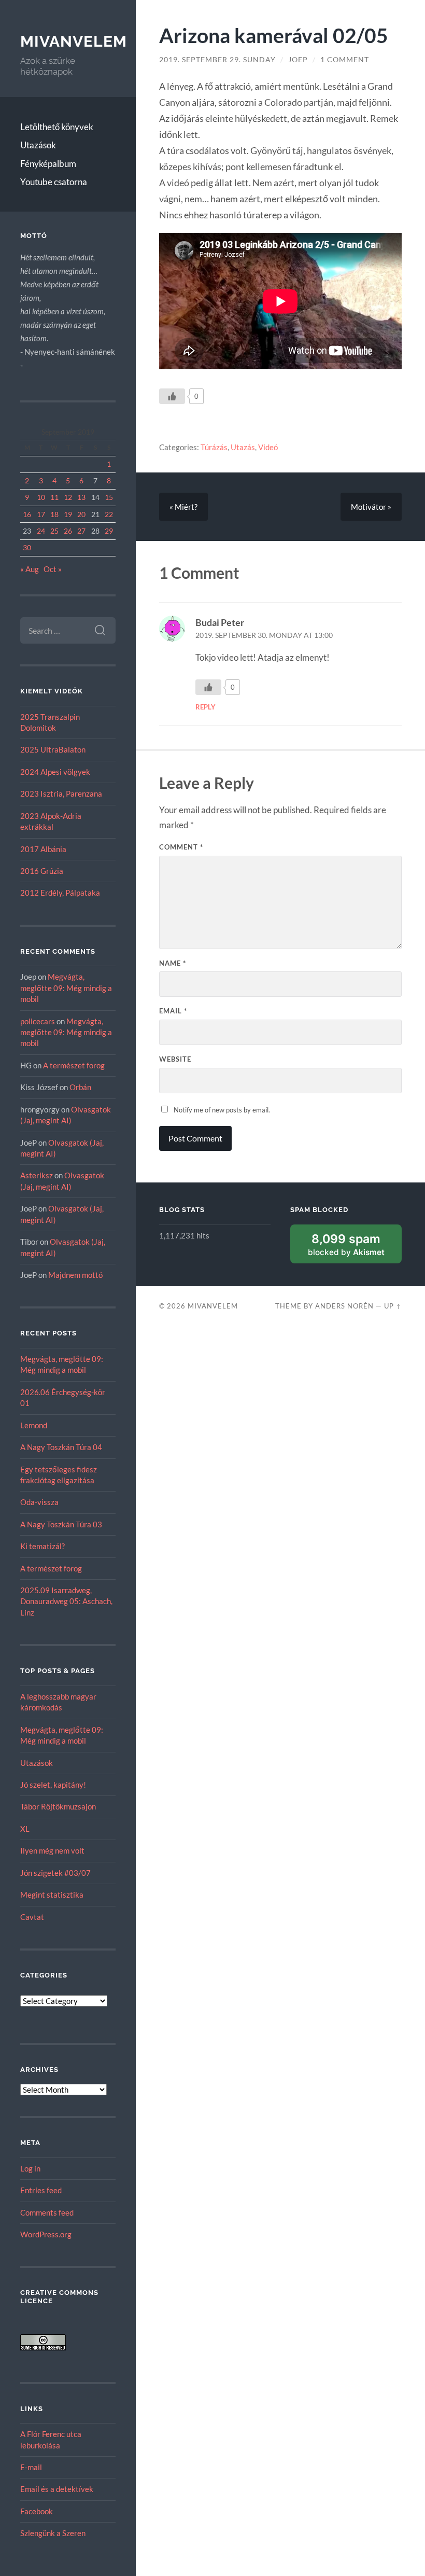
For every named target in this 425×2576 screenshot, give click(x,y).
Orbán (80, 1087)
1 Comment (345, 60)
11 (54, 497)
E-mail (31, 2467)
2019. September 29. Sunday (217, 60)
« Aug (30, 569)
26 (68, 531)
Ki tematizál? (42, 1546)
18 (54, 514)
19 (68, 514)
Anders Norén (344, 1306)
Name (173, 963)
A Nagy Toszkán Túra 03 (61, 1524)
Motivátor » (371, 507)
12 (68, 497)
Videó (268, 447)
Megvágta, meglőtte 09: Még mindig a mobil (66, 988)
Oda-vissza (39, 1502)
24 (41, 531)
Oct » (53, 569)
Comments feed (47, 2212)
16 (27, 514)
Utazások (38, 145)
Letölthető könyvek (57, 127)
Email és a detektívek (57, 2489)
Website (175, 1059)
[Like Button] (172, 396)
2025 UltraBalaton (53, 749)
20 (81, 514)
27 (81, 531)
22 (109, 514)
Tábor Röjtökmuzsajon (58, 1806)
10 (41, 497)
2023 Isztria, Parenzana (61, 793)
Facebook (37, 2511)
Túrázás (214, 447)
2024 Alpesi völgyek (55, 772)
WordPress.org (46, 2234)
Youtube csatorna (54, 182)
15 (109, 497)
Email (173, 1011)
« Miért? (183, 507)
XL (25, 1829)
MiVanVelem (74, 41)
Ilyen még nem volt (52, 1850)
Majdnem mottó (75, 1275)
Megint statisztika (52, 1895)
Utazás (243, 447)
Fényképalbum (48, 164)
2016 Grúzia (42, 871)
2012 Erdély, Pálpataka (60, 893)
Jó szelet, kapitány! (53, 1785)
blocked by (346, 1244)
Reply (206, 707)
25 (54, 531)
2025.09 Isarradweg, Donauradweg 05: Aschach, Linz (66, 1601)
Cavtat (32, 1917)
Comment (181, 847)
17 (41, 514)
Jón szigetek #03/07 (55, 1873)
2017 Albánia (43, 849)
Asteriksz (37, 1175)
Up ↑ (393, 1306)
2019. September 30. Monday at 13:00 (264, 635)
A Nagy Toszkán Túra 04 (61, 1447)
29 (109, 531)
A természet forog (74, 1065)
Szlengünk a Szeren (53, 2533)
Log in (30, 2168)
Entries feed (41, 2190)
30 (27, 547)
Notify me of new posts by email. (222, 1110)
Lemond (34, 1425)
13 (81, 497)
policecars (38, 1021)
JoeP (298, 60)
